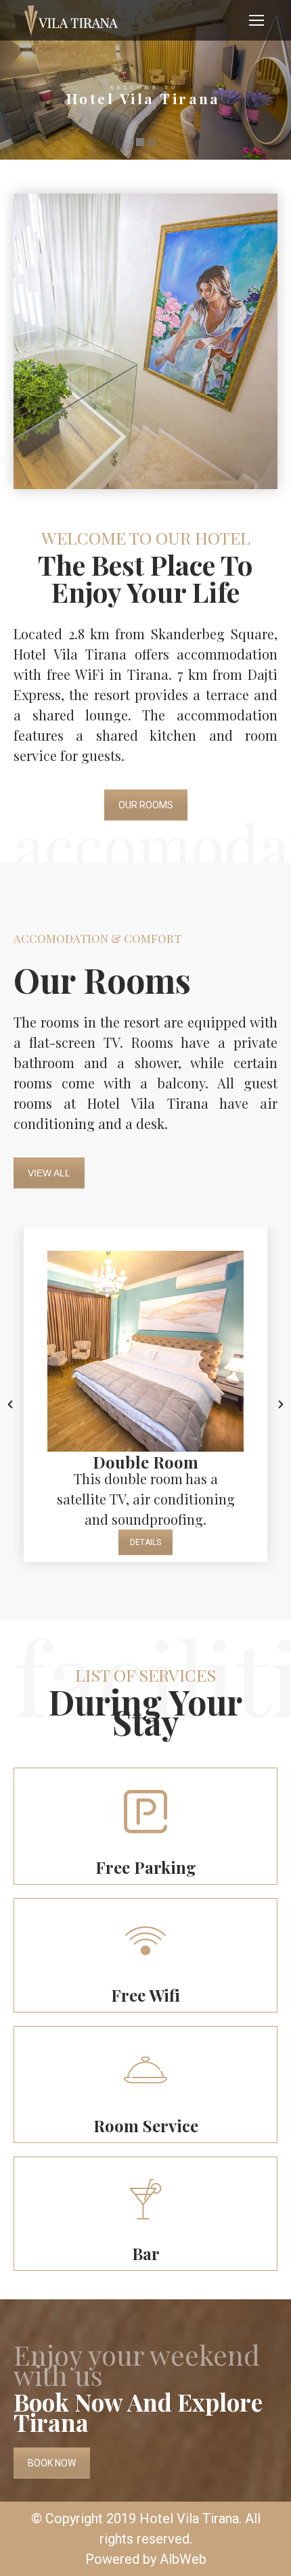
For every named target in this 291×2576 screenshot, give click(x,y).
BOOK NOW (52, 2463)
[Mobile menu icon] (256, 20)
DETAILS (145, 1542)
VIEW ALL (49, 1173)
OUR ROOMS (146, 805)
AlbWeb (183, 2559)
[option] (145, 1395)
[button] (10, 1404)
